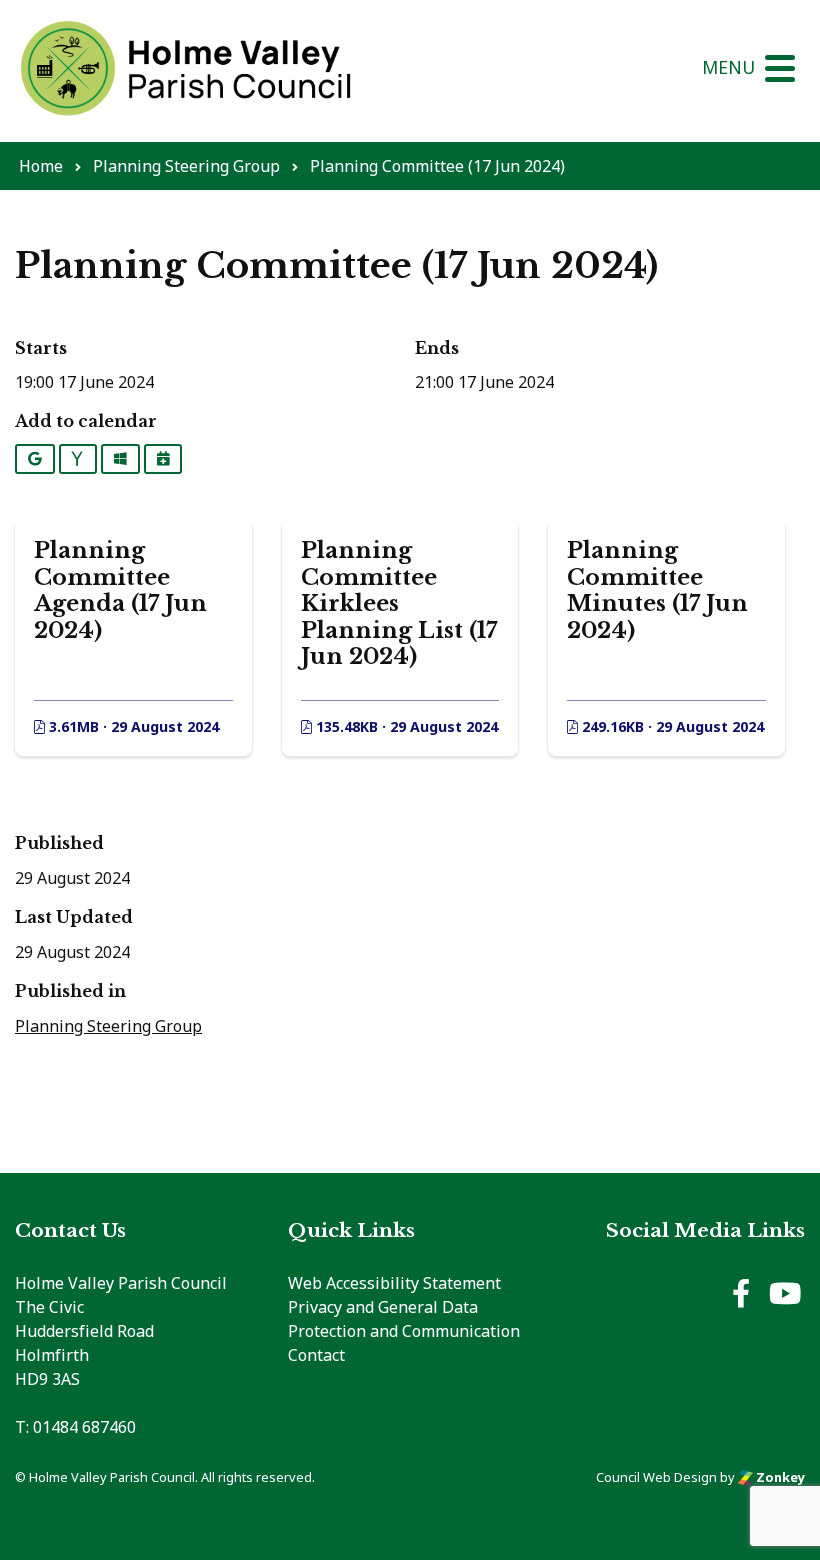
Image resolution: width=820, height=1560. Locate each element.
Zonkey (779, 1477)
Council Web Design (656, 1477)
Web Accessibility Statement (394, 1283)
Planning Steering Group (108, 1026)
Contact (316, 1355)
